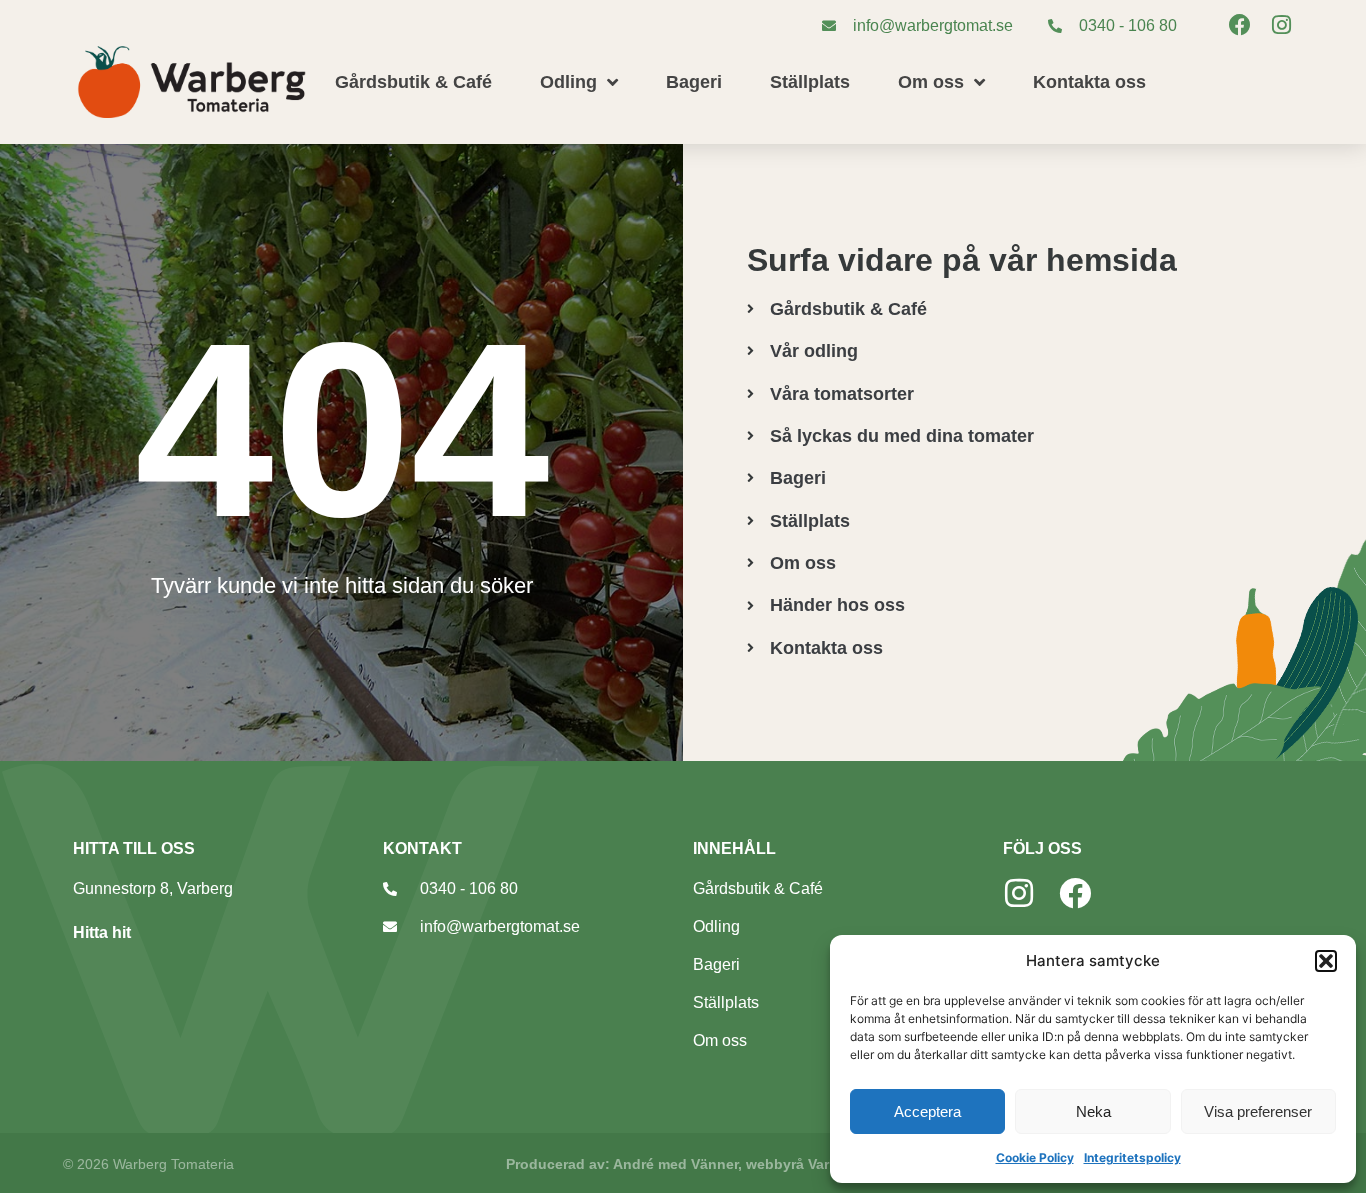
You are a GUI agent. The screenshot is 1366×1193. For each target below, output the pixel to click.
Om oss (931, 82)
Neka (1093, 1111)
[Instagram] (1282, 25)
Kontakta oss (1089, 82)
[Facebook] (1240, 25)
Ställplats (810, 82)
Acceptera (927, 1111)
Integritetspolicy (1132, 1157)
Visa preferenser (1258, 1111)
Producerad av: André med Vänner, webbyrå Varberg (683, 1164)
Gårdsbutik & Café (413, 82)
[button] (1326, 961)
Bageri (694, 82)
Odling (568, 82)
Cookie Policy (1035, 1157)
